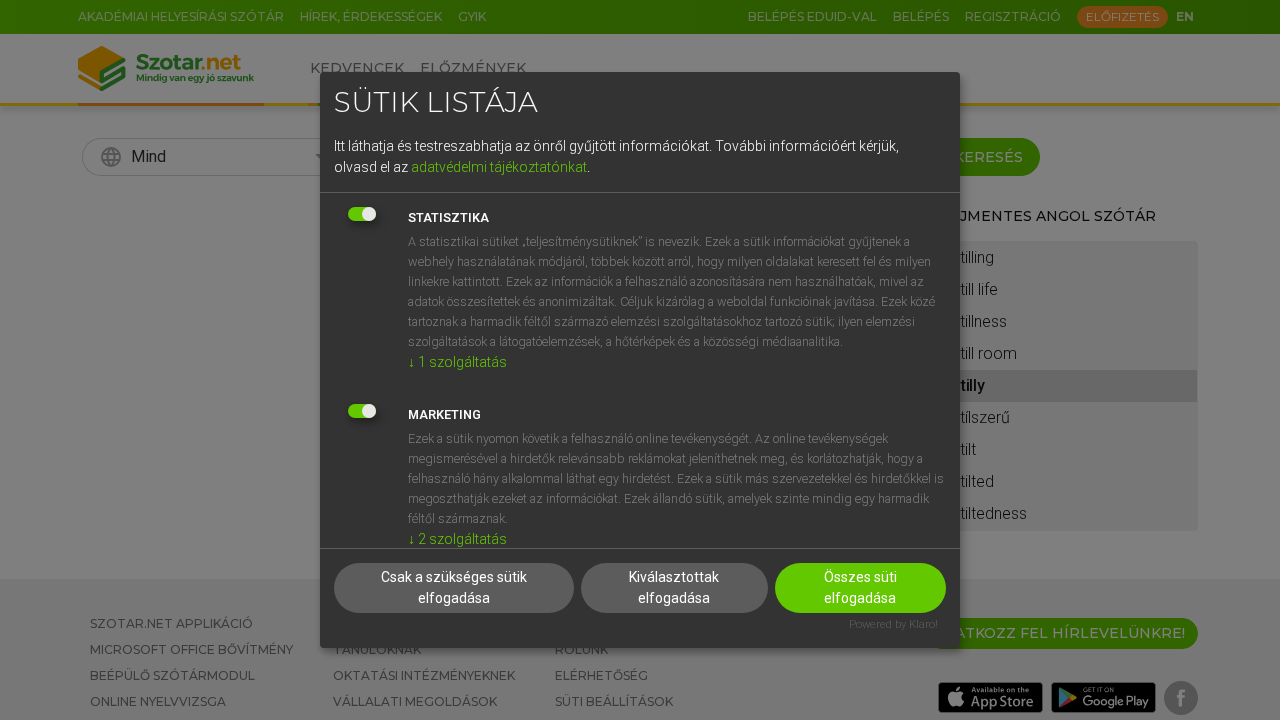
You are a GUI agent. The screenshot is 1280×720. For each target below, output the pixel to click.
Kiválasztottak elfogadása (674, 587)
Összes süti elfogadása (860, 587)
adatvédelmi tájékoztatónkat (499, 167)
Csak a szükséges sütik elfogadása (454, 587)
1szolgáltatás (457, 362)
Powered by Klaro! (893, 624)
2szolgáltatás (457, 539)
